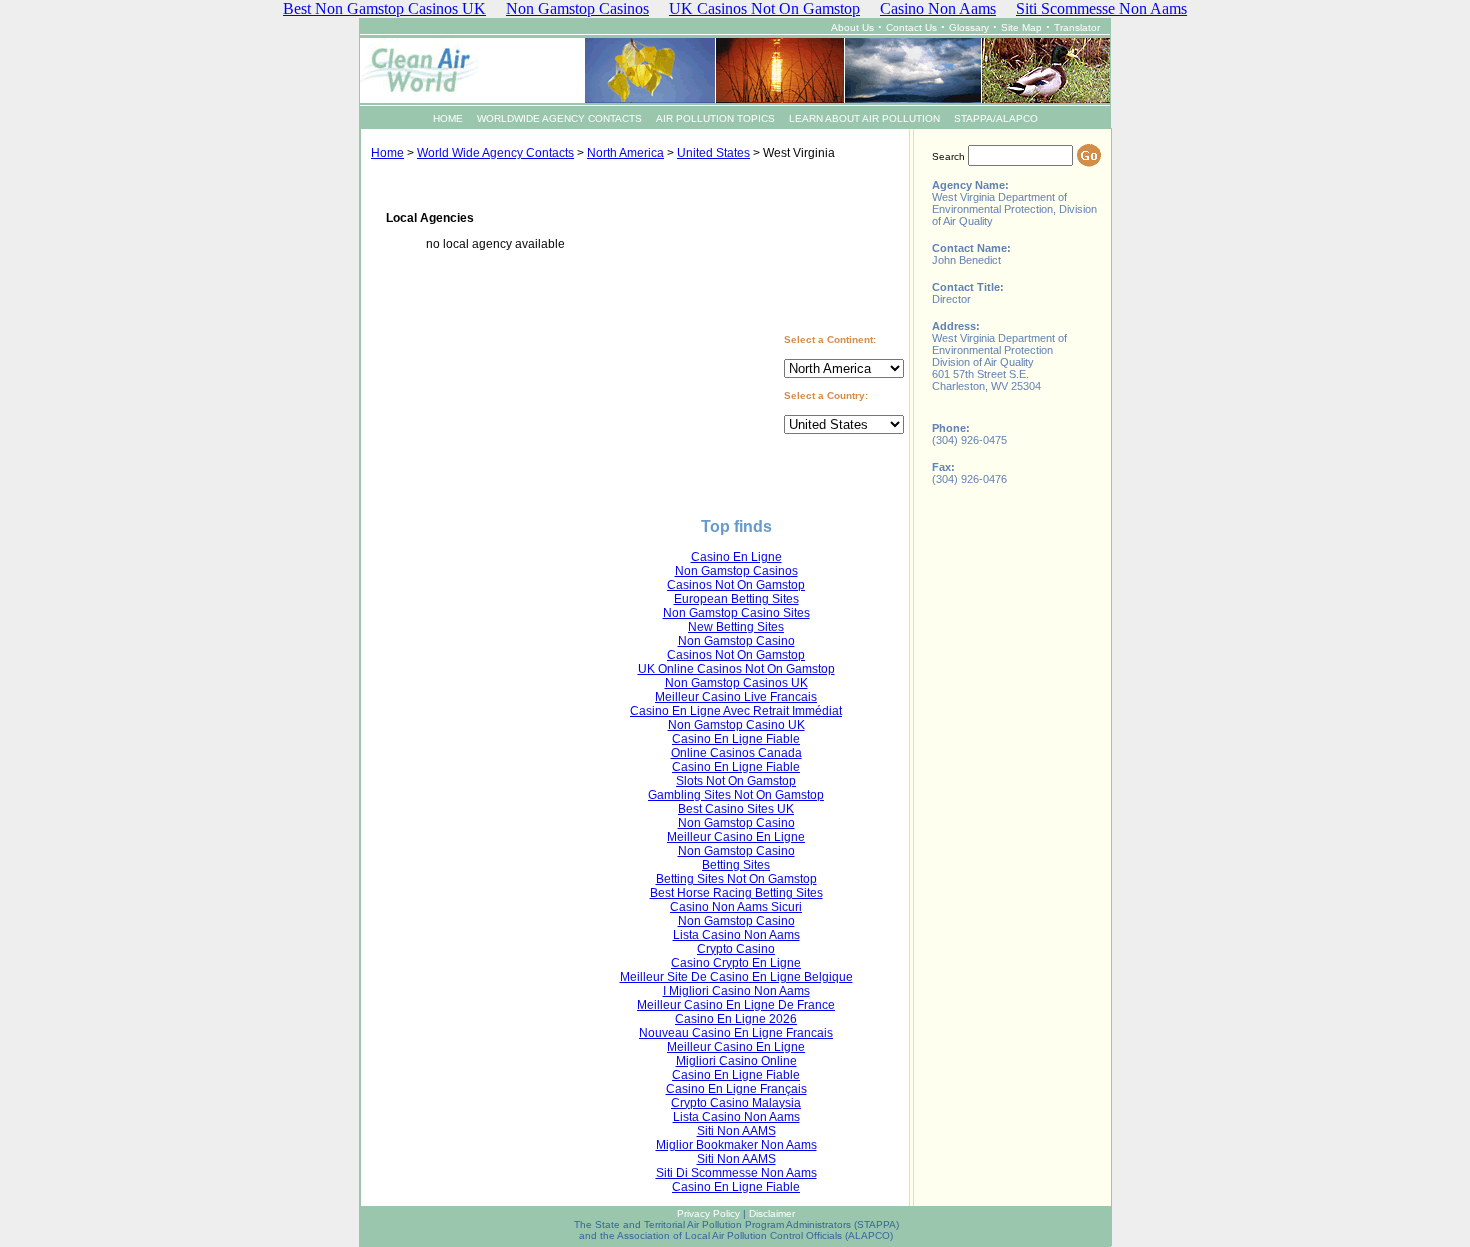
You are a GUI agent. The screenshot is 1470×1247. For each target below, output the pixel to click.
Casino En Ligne (736, 557)
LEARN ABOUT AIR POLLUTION (864, 118)
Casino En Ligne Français (736, 1089)
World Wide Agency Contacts (495, 153)
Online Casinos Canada (736, 753)
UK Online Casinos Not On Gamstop (736, 669)
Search (948, 156)
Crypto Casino (736, 949)
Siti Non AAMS (736, 1131)
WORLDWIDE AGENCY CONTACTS (559, 118)
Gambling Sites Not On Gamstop (736, 795)
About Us (852, 27)
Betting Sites (736, 865)
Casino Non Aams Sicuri (736, 907)
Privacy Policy (708, 1213)
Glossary (969, 27)
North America (625, 153)
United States (713, 153)
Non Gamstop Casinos (736, 571)
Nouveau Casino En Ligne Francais (736, 1033)
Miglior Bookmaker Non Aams (736, 1145)
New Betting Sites (736, 627)
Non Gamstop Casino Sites (736, 613)
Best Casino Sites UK (736, 809)
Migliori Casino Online (736, 1061)
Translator (1077, 27)
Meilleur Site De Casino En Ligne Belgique (736, 977)
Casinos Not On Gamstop (736, 585)
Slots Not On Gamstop (736, 781)
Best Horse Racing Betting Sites (736, 893)
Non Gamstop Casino (736, 641)
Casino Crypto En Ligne (736, 963)
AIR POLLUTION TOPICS (715, 118)
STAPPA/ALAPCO (996, 118)
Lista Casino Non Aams (736, 935)
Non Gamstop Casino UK (736, 725)
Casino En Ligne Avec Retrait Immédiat (736, 711)
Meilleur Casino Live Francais (736, 697)
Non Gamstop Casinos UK (736, 683)
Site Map (1021, 27)
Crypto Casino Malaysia (736, 1103)
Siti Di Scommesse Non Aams (736, 1173)
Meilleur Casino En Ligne (736, 837)
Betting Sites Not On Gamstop (736, 879)
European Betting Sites (736, 599)
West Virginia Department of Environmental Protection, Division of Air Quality (1014, 209)
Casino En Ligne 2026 (736, 1019)
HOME (448, 118)
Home (387, 153)
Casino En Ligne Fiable (736, 739)
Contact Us (911, 27)
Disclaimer (772, 1213)
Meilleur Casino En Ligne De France (736, 1005)
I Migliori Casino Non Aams (736, 991)
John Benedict (966, 260)
